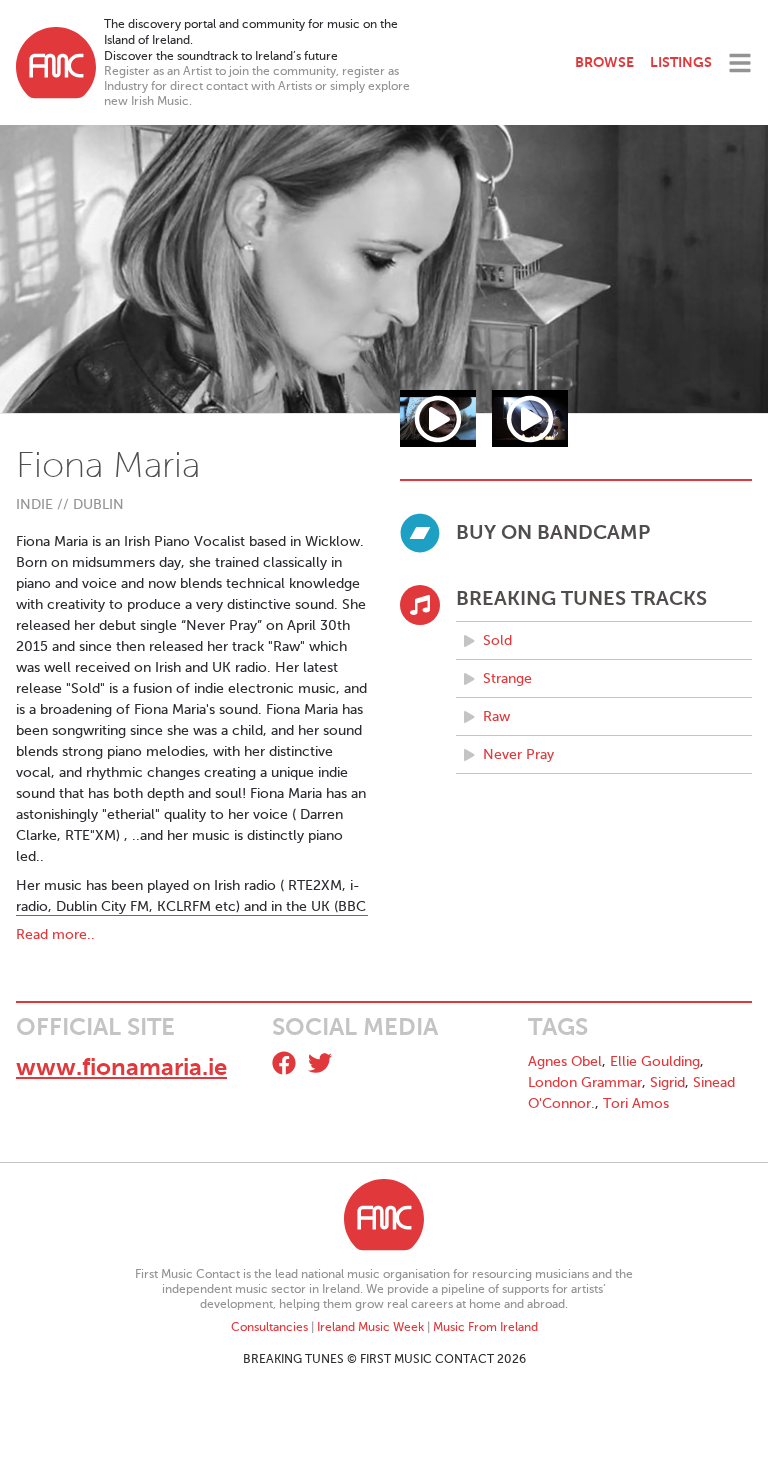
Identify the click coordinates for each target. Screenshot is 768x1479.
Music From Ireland (485, 1327)
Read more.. (55, 934)
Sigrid (667, 1082)
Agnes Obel (565, 1061)
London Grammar (585, 1082)
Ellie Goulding (655, 1061)
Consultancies (269, 1327)
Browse (604, 62)
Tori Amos (636, 1103)
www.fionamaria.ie (121, 1067)
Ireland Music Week (370, 1327)
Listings (681, 62)
